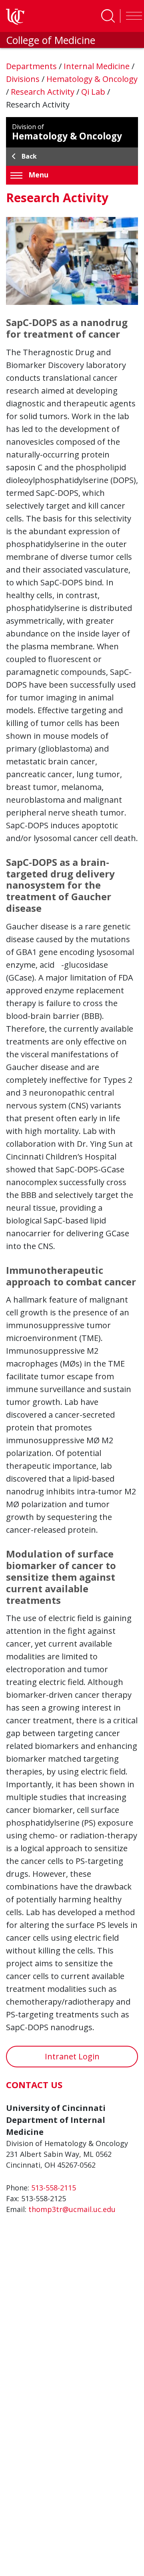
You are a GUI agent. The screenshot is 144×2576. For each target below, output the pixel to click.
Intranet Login (72, 2056)
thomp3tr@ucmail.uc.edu (72, 2209)
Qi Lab (94, 92)
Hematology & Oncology (92, 79)
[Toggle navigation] (132, 16)
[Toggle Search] (108, 16)
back (29, 156)
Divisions (24, 79)
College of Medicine (51, 40)
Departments (32, 66)
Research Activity (44, 92)
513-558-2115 (54, 2188)
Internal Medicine (98, 66)
